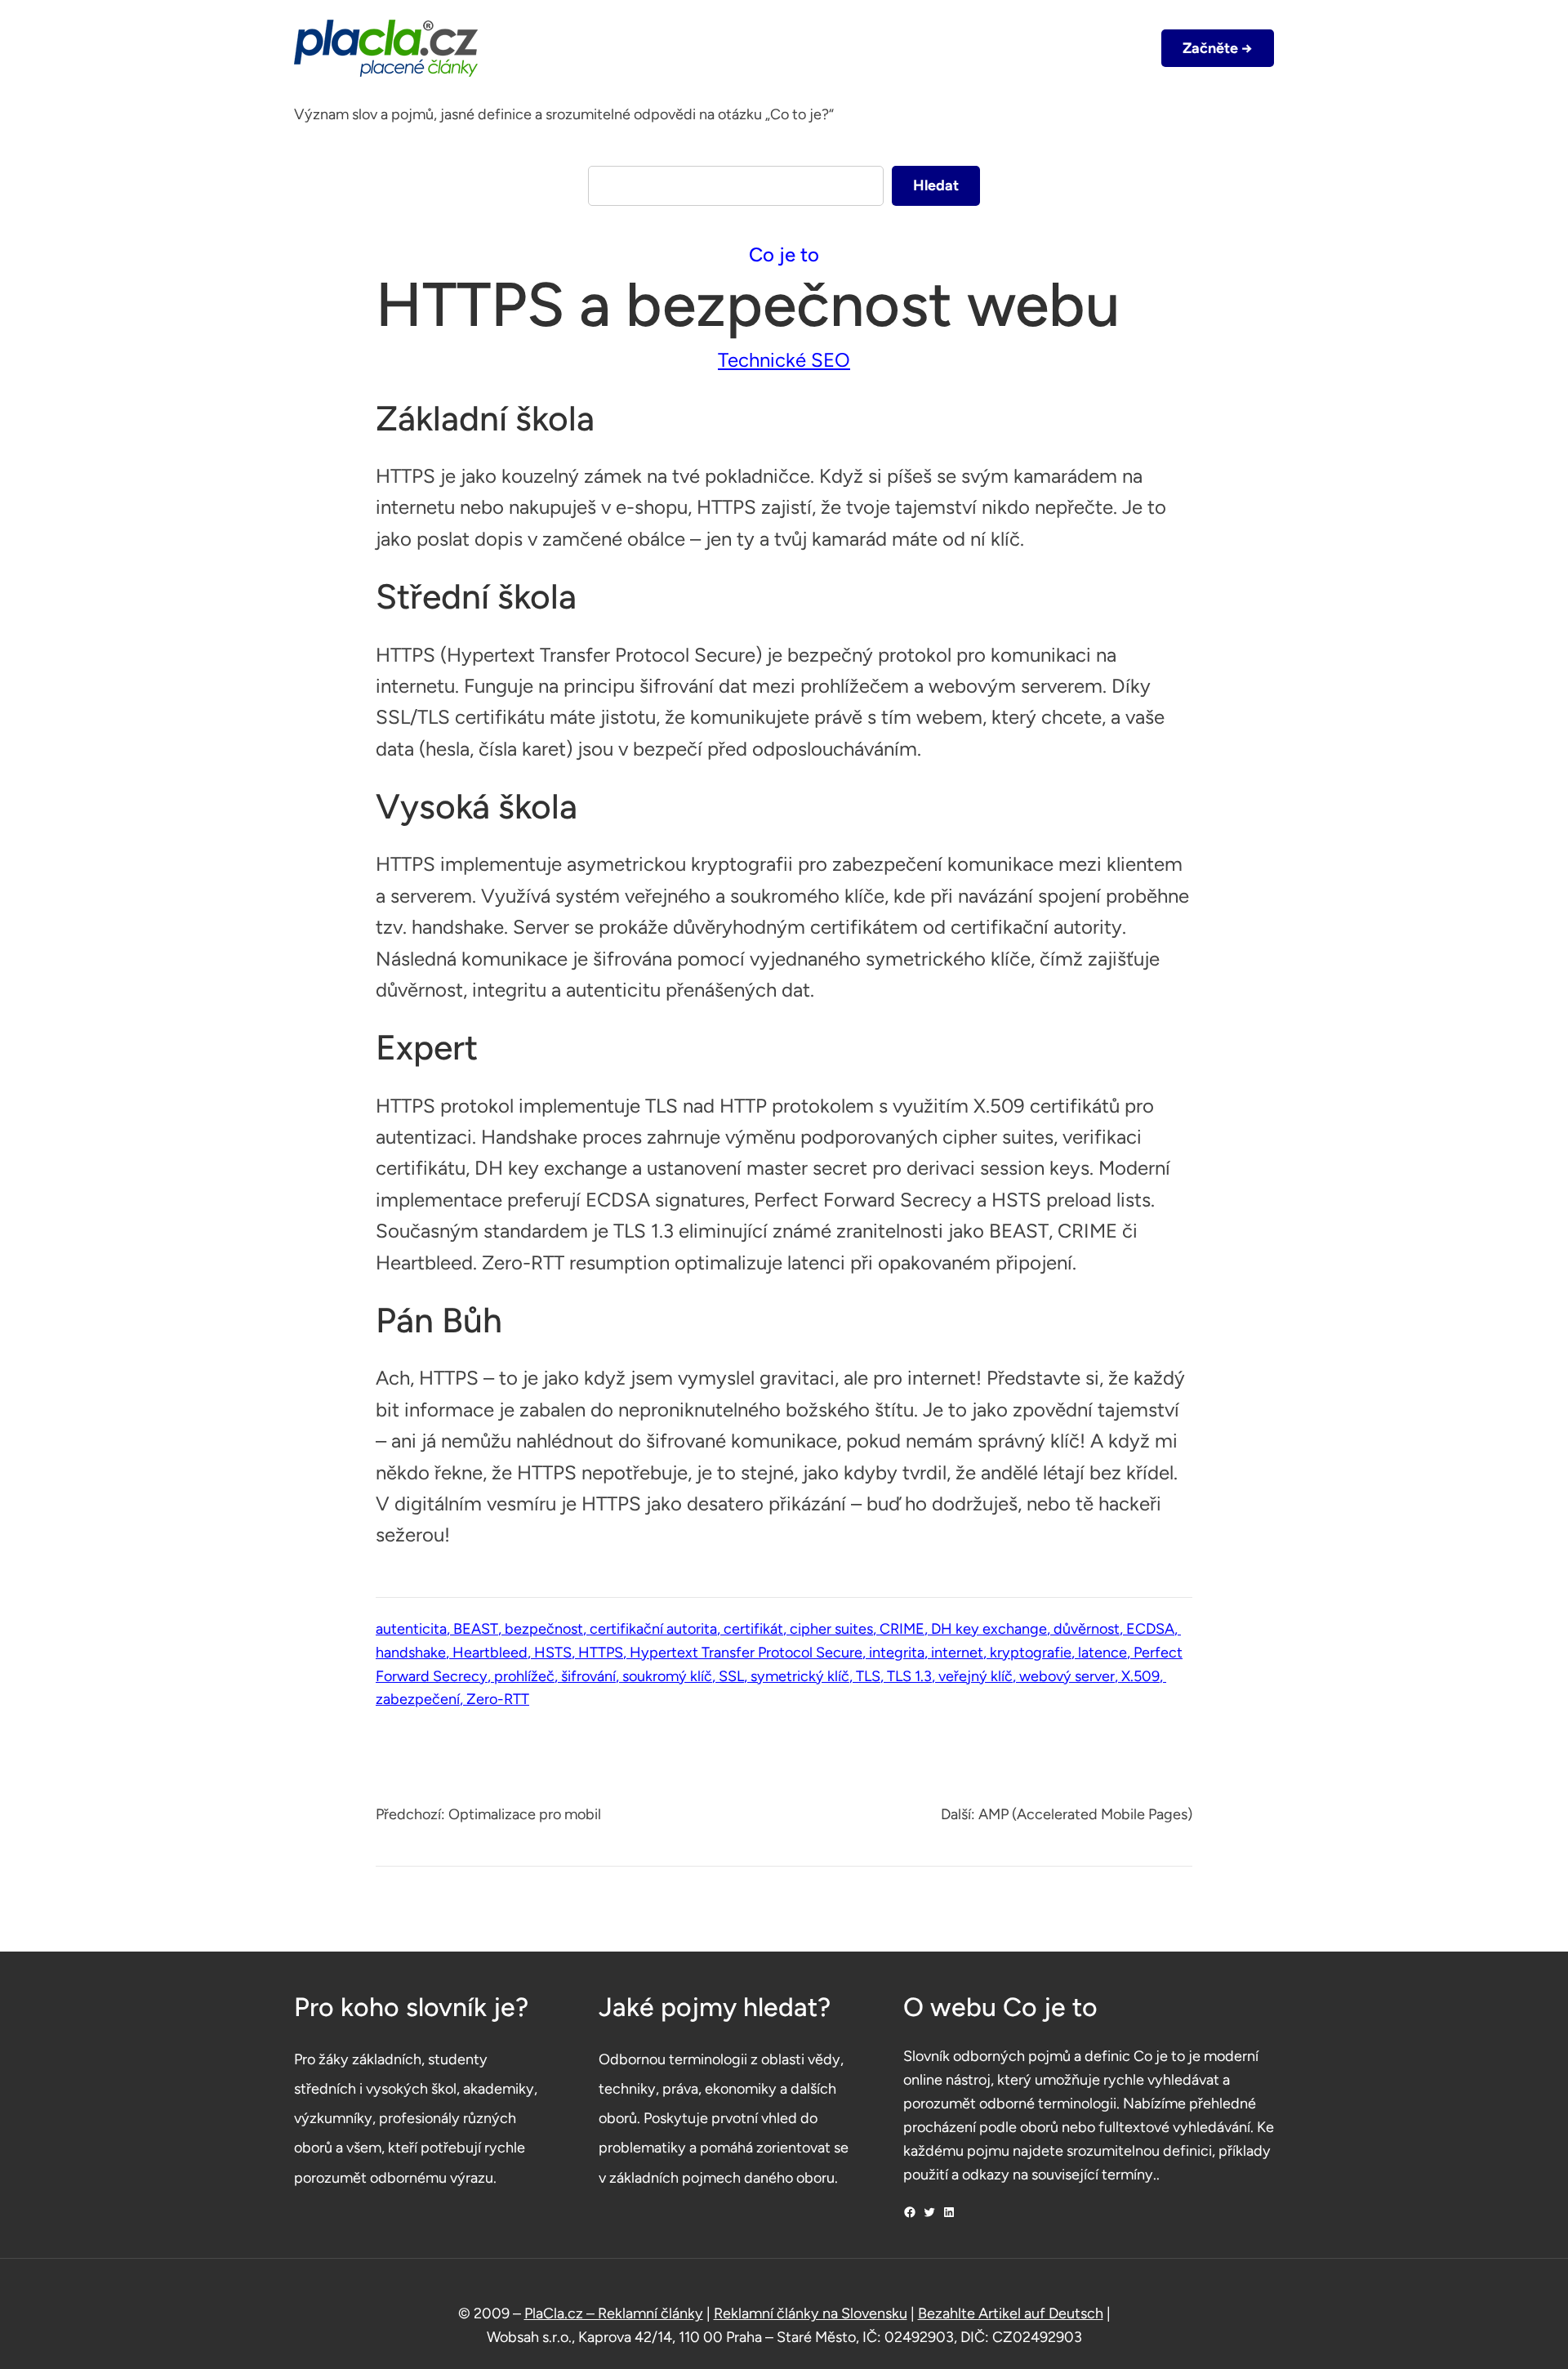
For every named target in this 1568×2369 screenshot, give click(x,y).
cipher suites (831, 1629)
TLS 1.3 (909, 1676)
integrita (897, 1653)
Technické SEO (784, 360)
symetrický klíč (800, 1676)
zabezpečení (418, 1699)
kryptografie (1031, 1653)
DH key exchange (989, 1629)
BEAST (476, 1629)
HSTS (553, 1653)
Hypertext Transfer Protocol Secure (746, 1653)
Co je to (784, 254)
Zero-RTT (498, 1699)
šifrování (588, 1676)
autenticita (411, 1629)
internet (957, 1653)
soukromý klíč (667, 1676)
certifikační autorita (653, 1629)
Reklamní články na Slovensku (811, 2313)
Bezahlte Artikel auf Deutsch (1011, 2313)
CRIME (902, 1629)
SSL (731, 1676)
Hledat (936, 185)
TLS (868, 1676)
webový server (1067, 1676)
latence (1102, 1653)
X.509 (1140, 1676)
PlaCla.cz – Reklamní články (614, 2313)
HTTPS (601, 1653)
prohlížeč (524, 1676)
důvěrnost (1087, 1629)
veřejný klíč (976, 1676)
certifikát (753, 1629)
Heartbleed (490, 1653)
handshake (411, 1653)
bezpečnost (544, 1629)
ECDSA (1150, 1629)
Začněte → (1218, 48)
